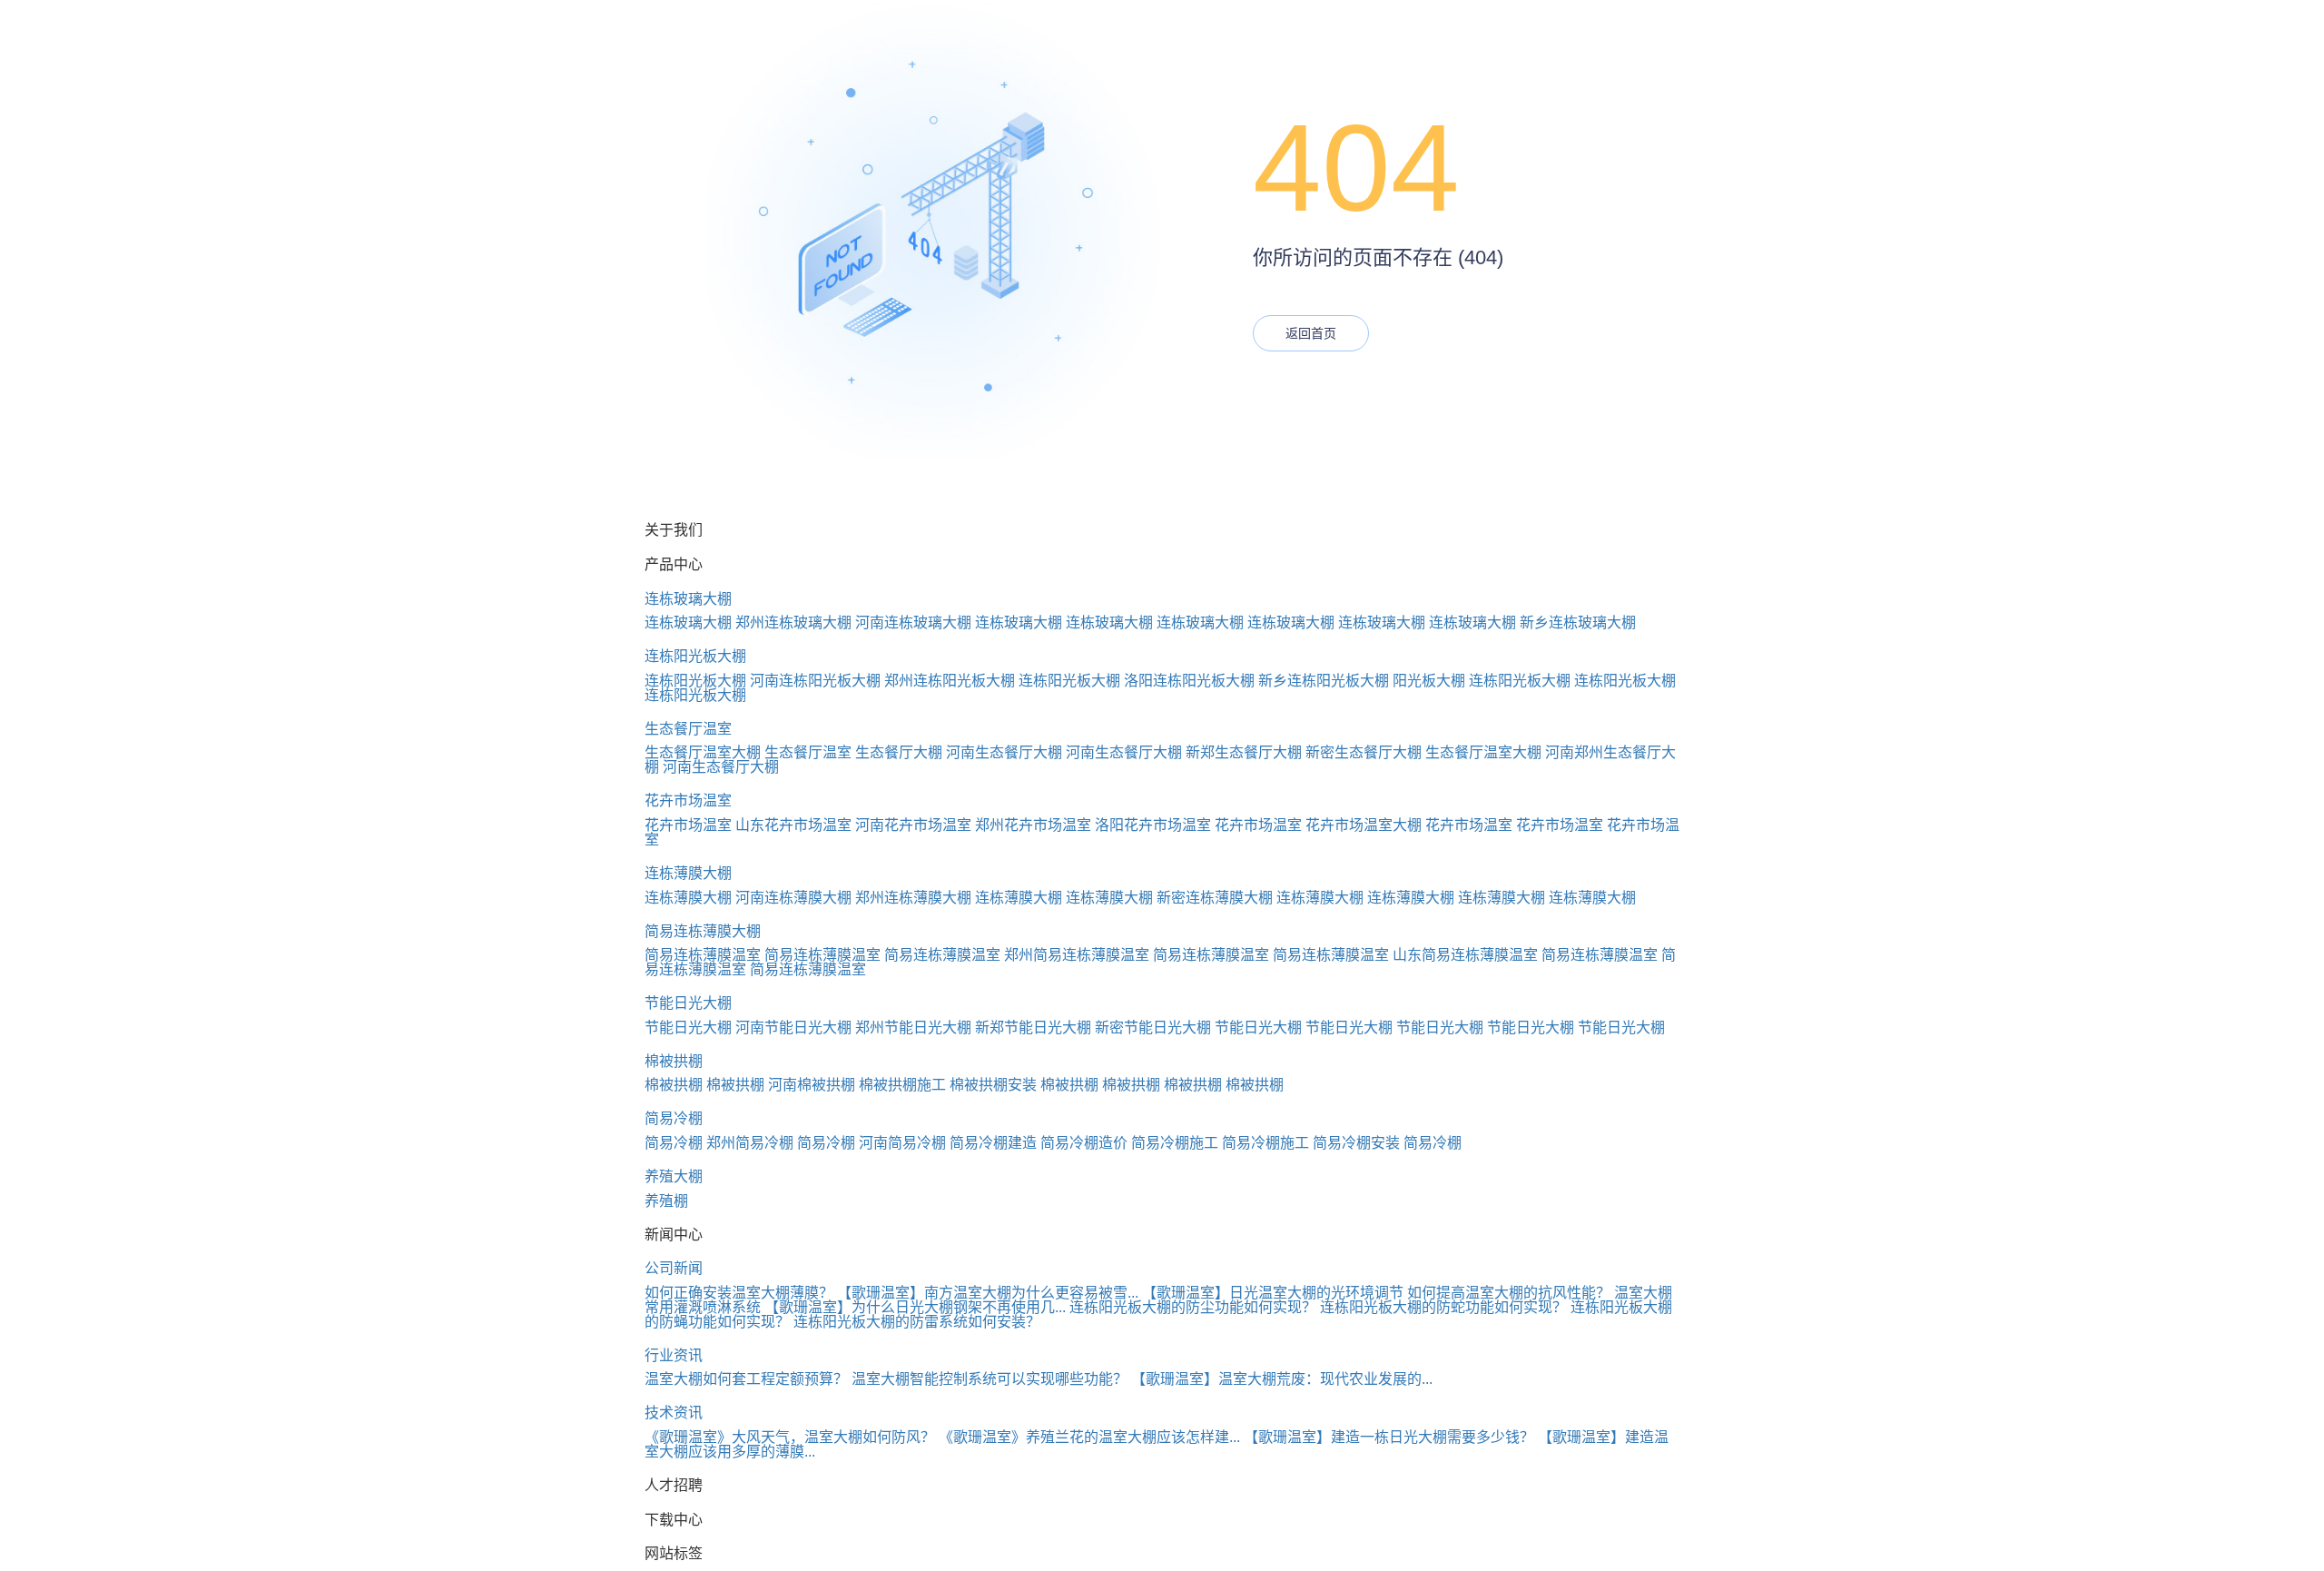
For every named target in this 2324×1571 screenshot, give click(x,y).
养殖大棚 (674, 1176)
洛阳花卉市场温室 (1153, 825)
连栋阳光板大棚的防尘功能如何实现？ (1193, 1307)
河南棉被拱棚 (812, 1085)
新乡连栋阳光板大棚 (1324, 681)
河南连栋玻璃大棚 (913, 622)
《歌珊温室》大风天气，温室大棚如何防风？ (790, 1437)
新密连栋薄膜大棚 (1215, 898)
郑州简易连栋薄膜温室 (1077, 955)
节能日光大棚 (688, 1003)
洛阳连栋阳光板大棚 (1189, 681)
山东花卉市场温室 (793, 825)
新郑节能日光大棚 (1033, 1028)
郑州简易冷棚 (750, 1143)
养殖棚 (666, 1201)
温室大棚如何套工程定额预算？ (746, 1379)
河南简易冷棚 (902, 1143)
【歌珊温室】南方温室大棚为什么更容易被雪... (988, 1293)
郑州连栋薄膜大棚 (913, 898)
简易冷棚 (674, 1118)
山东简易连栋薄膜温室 (1465, 955)
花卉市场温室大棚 (1364, 825)
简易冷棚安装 (1356, 1143)
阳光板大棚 (1429, 681)
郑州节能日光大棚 (913, 1028)
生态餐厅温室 (688, 729)
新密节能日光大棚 (1153, 1028)
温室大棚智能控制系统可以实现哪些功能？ (990, 1379)
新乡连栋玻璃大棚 (1578, 622)
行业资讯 (674, 1355)
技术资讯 (674, 1413)
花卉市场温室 (688, 800)
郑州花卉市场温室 (1033, 825)
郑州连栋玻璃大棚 (793, 622)
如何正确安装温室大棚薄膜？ (739, 1293)
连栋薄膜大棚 (688, 873)
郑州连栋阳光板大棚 (950, 681)
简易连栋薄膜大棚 (703, 931)
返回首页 (1311, 333)
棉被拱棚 (674, 1061)
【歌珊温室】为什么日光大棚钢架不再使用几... (915, 1307)
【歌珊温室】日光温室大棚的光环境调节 (1273, 1293)
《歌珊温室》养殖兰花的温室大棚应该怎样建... (1089, 1437)
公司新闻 (674, 1268)
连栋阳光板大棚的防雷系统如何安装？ (917, 1322)
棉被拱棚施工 (902, 1085)
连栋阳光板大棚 (695, 656)
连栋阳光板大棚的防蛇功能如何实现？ (1443, 1307)
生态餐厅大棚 (899, 752)
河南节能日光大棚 (793, 1028)
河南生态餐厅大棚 (1004, 752)
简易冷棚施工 (1175, 1143)
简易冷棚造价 (1084, 1143)
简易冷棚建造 (993, 1143)
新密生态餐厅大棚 (1364, 752)
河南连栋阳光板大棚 (815, 681)
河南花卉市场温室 (913, 825)
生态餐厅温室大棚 (703, 752)
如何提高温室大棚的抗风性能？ (1509, 1293)
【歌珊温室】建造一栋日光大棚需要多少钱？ (1389, 1437)
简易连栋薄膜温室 (703, 955)
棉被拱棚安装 (993, 1085)
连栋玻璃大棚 (688, 599)
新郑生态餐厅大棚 (1244, 752)
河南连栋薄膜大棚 (793, 898)
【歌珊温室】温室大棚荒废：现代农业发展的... (1282, 1379)
